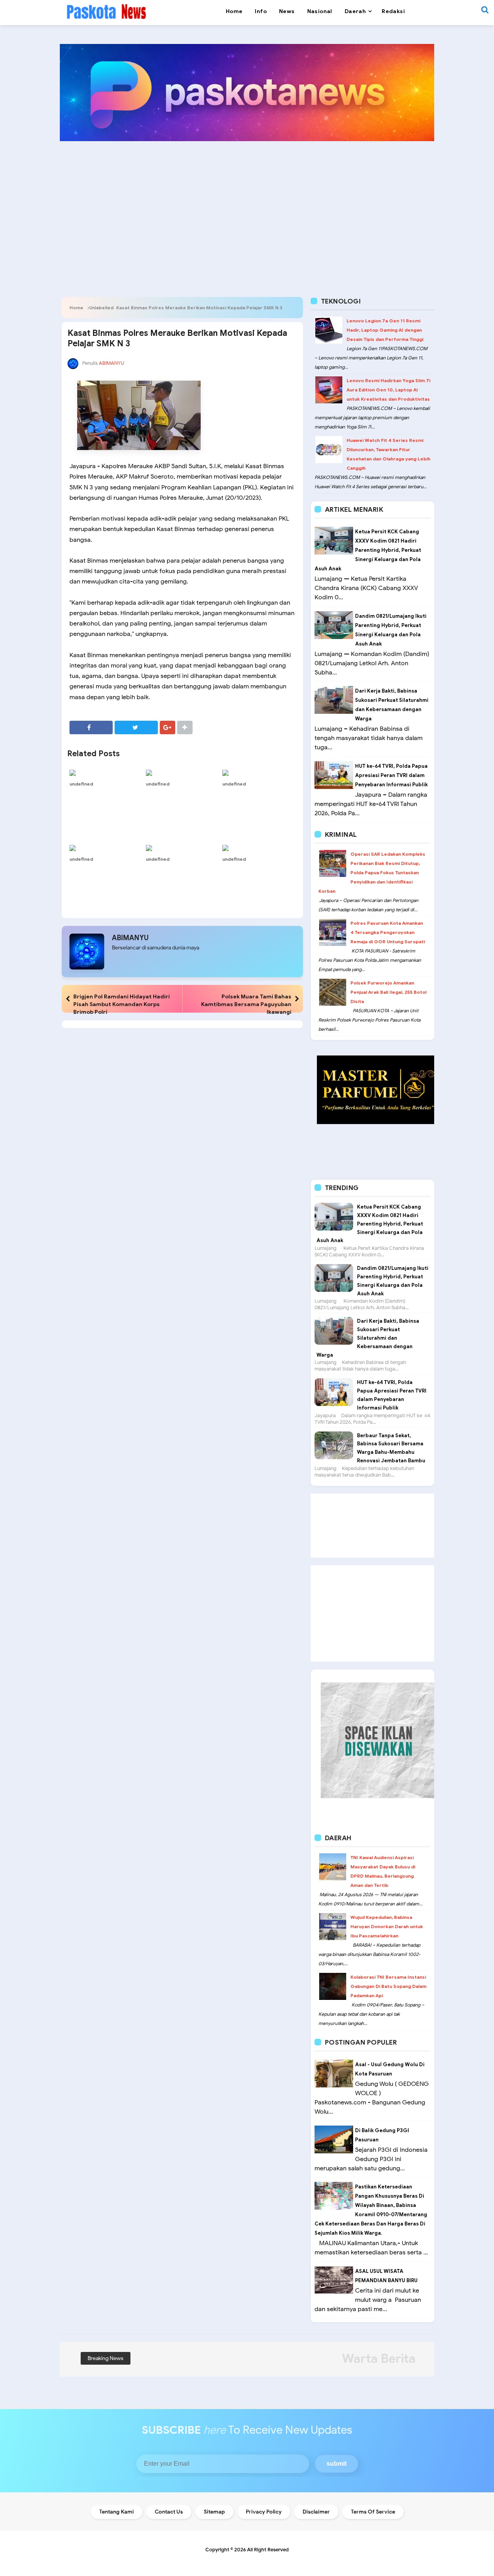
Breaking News (106, 2358)
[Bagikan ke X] (136, 727)
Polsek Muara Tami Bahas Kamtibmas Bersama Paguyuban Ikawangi (246, 1004)
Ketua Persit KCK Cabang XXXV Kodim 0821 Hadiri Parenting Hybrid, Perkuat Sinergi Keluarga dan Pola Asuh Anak (368, 550)
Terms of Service (373, 2512)
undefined (81, 784)
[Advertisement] (247, 207)
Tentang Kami (117, 2512)
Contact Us (169, 2512)
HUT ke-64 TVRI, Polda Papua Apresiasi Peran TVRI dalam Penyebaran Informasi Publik (391, 775)
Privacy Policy (264, 2512)
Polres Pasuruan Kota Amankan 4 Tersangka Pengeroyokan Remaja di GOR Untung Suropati (388, 932)
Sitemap (214, 2512)
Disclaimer (316, 2512)
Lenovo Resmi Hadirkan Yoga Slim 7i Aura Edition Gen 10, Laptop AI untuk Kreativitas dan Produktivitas (388, 390)
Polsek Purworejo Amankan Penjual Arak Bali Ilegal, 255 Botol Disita (388, 992)
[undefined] (106, 772)
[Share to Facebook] (91, 727)
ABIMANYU (130, 938)
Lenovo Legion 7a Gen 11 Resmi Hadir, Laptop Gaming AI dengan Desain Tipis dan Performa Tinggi (385, 330)
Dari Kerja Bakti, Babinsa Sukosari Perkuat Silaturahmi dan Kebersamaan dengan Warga (368, 1338)
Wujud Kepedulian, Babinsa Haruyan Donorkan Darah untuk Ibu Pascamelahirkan (387, 1926)
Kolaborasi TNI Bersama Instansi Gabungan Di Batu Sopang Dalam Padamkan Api (388, 1986)
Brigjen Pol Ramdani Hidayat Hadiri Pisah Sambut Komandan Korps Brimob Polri (122, 1004)
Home (76, 308)
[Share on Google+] (167, 727)
